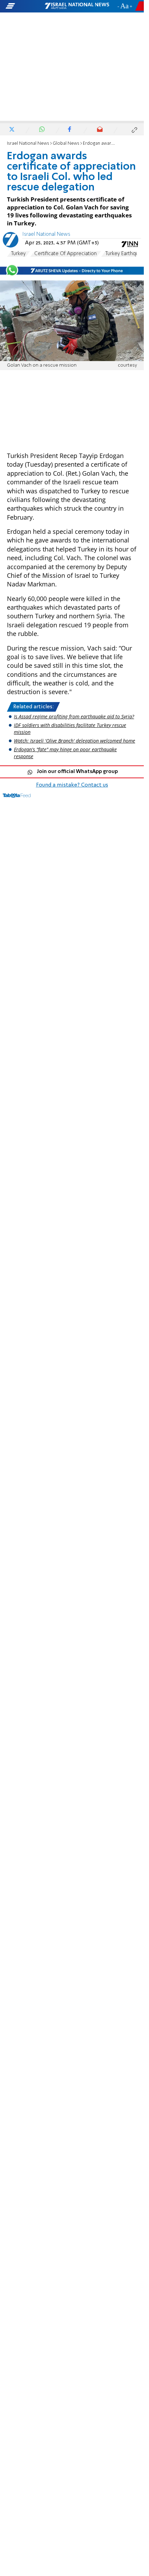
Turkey (18, 254)
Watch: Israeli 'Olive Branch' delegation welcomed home (74, 741)
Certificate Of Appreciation (65, 254)
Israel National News (28, 143)
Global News (66, 143)
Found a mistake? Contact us (72, 785)
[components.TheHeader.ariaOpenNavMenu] (25, 6)
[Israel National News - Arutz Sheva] (77, 6)
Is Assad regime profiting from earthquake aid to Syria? (74, 716)
